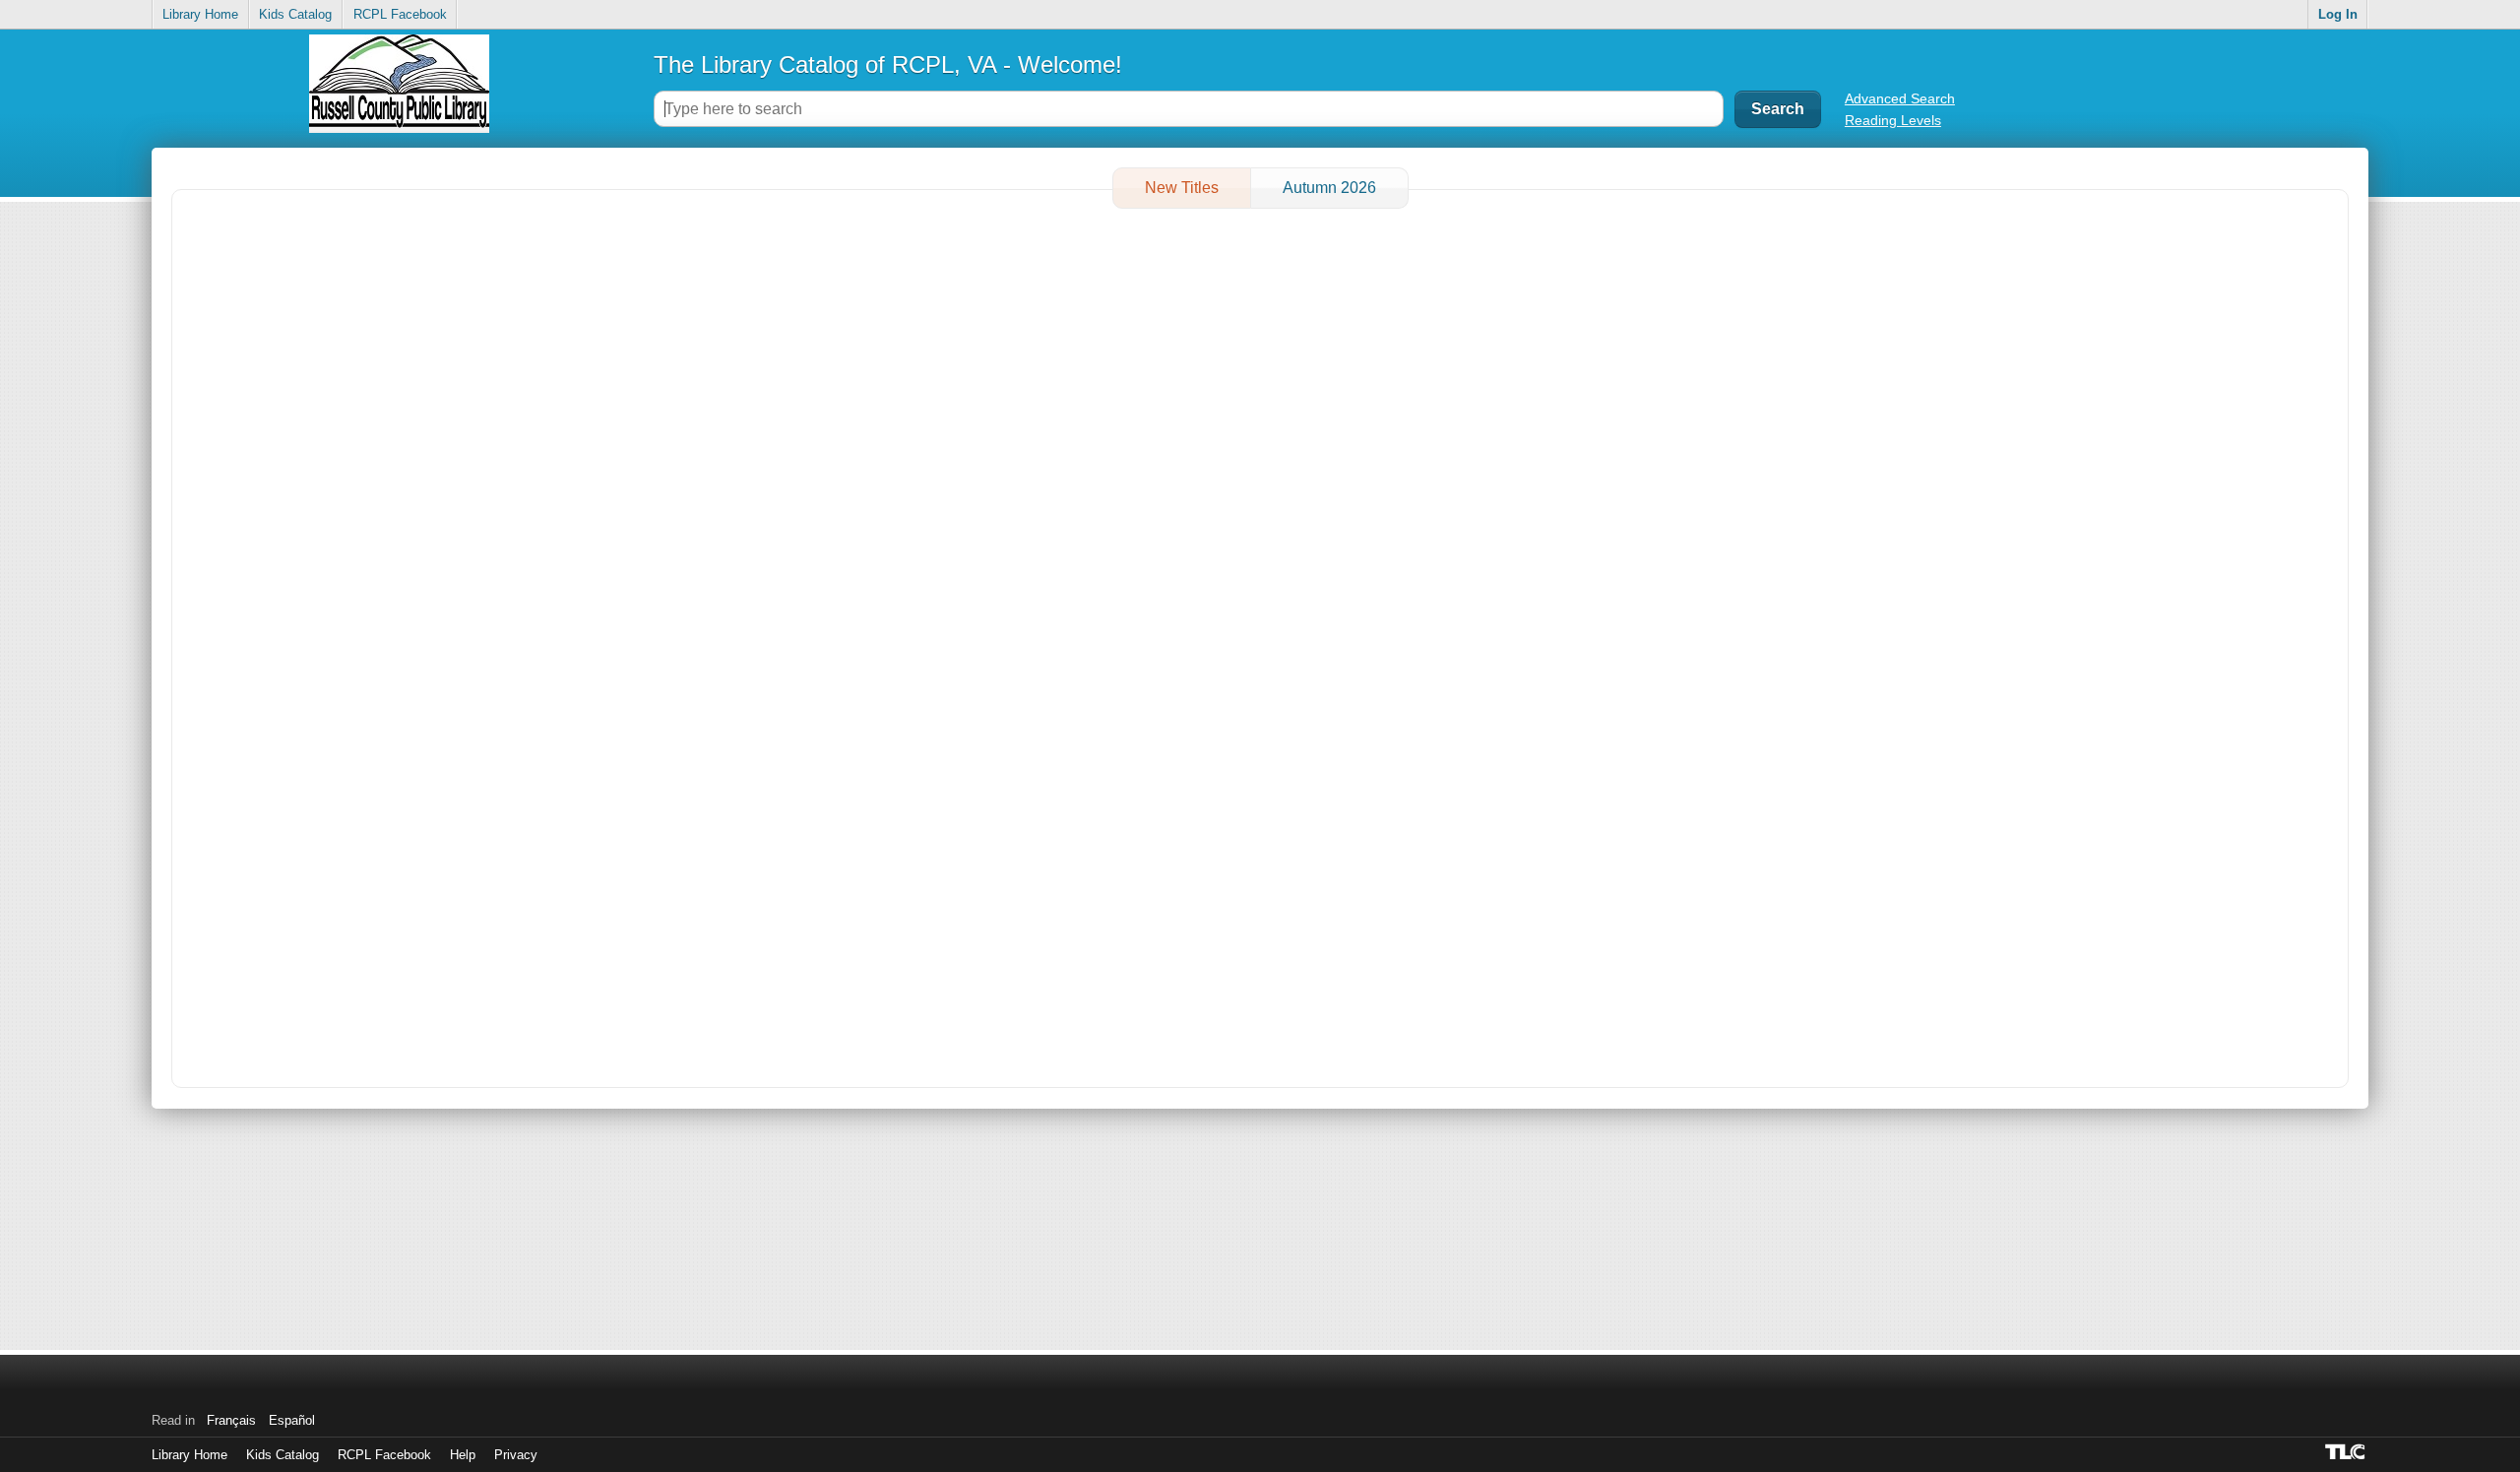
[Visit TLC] (2347, 1451)
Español (292, 1420)
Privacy (516, 1455)
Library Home (200, 14)
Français (231, 1420)
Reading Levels (1893, 120)
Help (463, 1455)
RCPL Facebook (400, 14)
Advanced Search (1900, 98)
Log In (2338, 14)
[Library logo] (399, 91)
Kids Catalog (295, 14)
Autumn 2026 (1329, 188)
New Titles (1182, 188)
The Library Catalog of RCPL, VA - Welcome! (888, 64)
